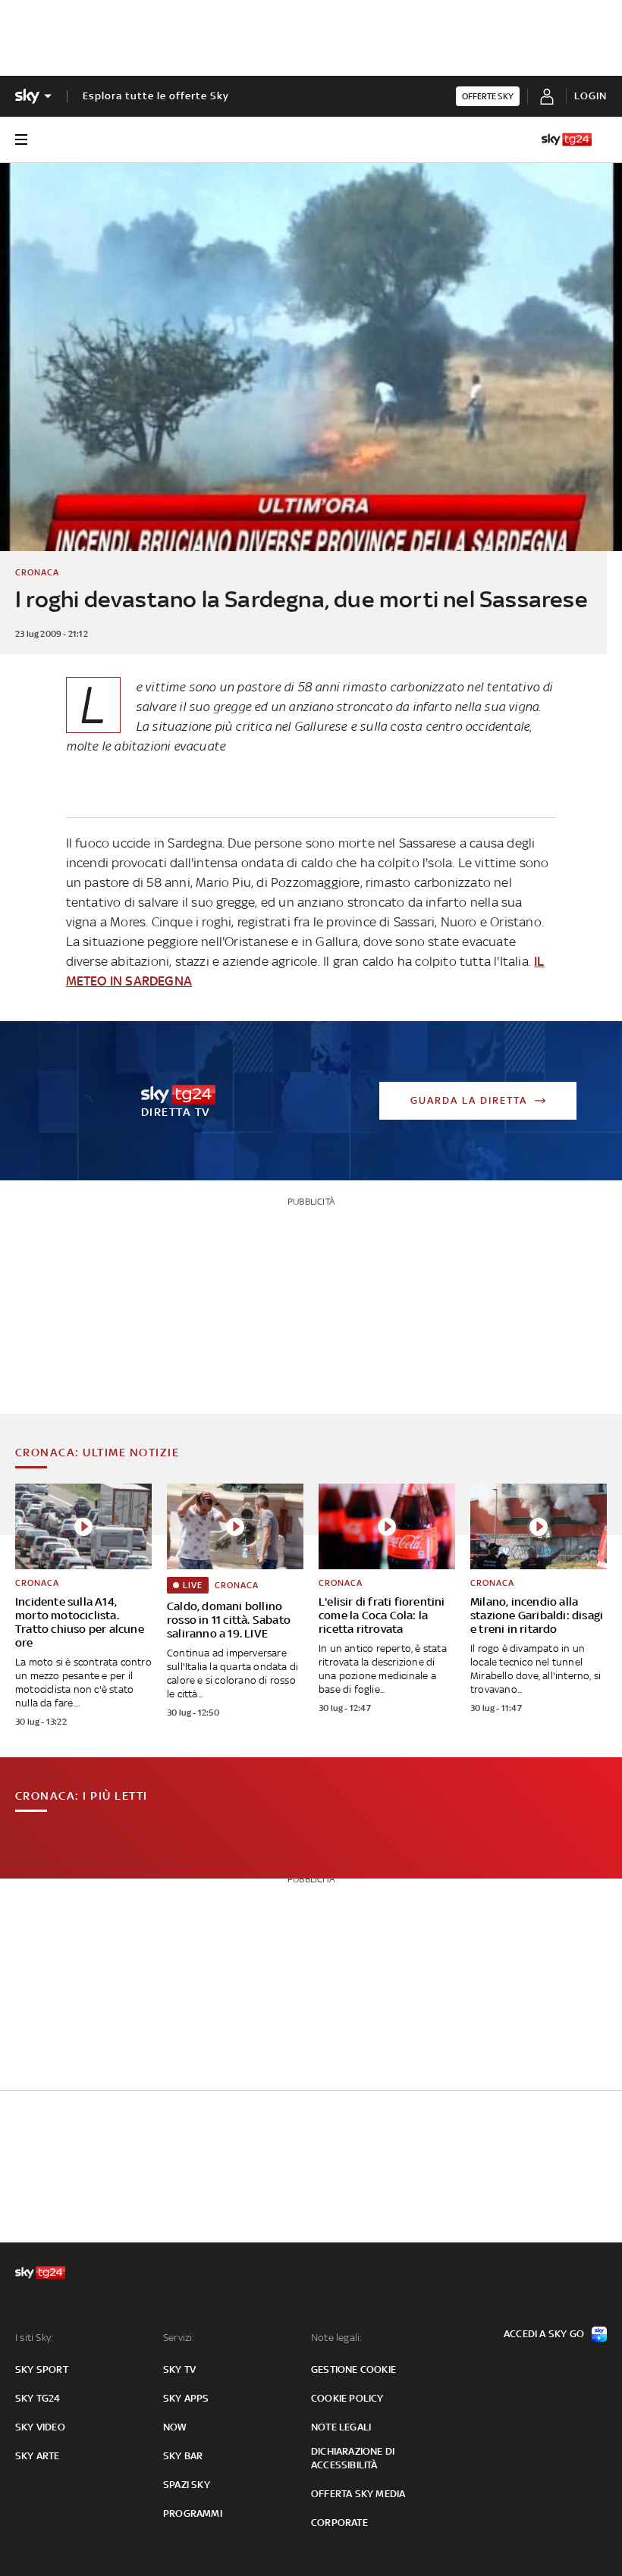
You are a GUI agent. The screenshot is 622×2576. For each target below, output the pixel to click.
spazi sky (187, 2485)
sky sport (42, 2369)
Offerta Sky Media (358, 2494)
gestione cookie (353, 2369)
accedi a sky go (544, 2334)
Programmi (193, 2513)
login (591, 96)
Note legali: (336, 2338)
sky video (40, 2427)
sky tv (179, 2369)
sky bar (183, 2456)
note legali (341, 2427)
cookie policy (347, 2398)
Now (175, 2427)
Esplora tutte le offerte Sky (156, 96)
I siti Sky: (34, 2338)
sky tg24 (38, 2398)
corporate (339, 2523)
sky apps (186, 2398)
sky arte (38, 2456)
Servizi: (179, 2338)
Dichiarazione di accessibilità (353, 2458)
